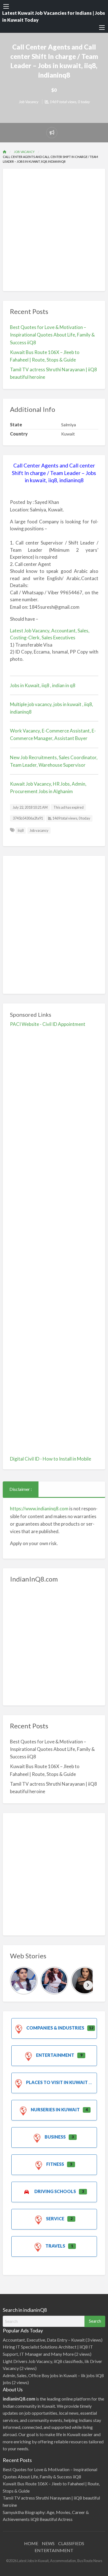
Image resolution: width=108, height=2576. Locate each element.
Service (55, 2219)
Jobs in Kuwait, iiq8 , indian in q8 (43, 685)
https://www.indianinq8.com (39, 1509)
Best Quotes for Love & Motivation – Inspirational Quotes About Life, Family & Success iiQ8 (52, 335)
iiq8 (21, 830)
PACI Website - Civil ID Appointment (48, 1024)
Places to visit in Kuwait (57, 2082)
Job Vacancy (29, 102)
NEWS (48, 2543)
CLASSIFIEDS (71, 2543)
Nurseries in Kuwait (55, 2109)
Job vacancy (39, 830)
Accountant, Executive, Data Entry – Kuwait (44, 2340)
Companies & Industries (55, 2028)
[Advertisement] (54, 230)
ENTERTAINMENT (54, 2550)
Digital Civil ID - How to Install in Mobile (51, 1459)
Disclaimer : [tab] (21, 1489)
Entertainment (55, 2055)
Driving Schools (55, 2191)
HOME (31, 2543)
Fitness (55, 2164)
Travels (55, 2246)
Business (55, 2137)
